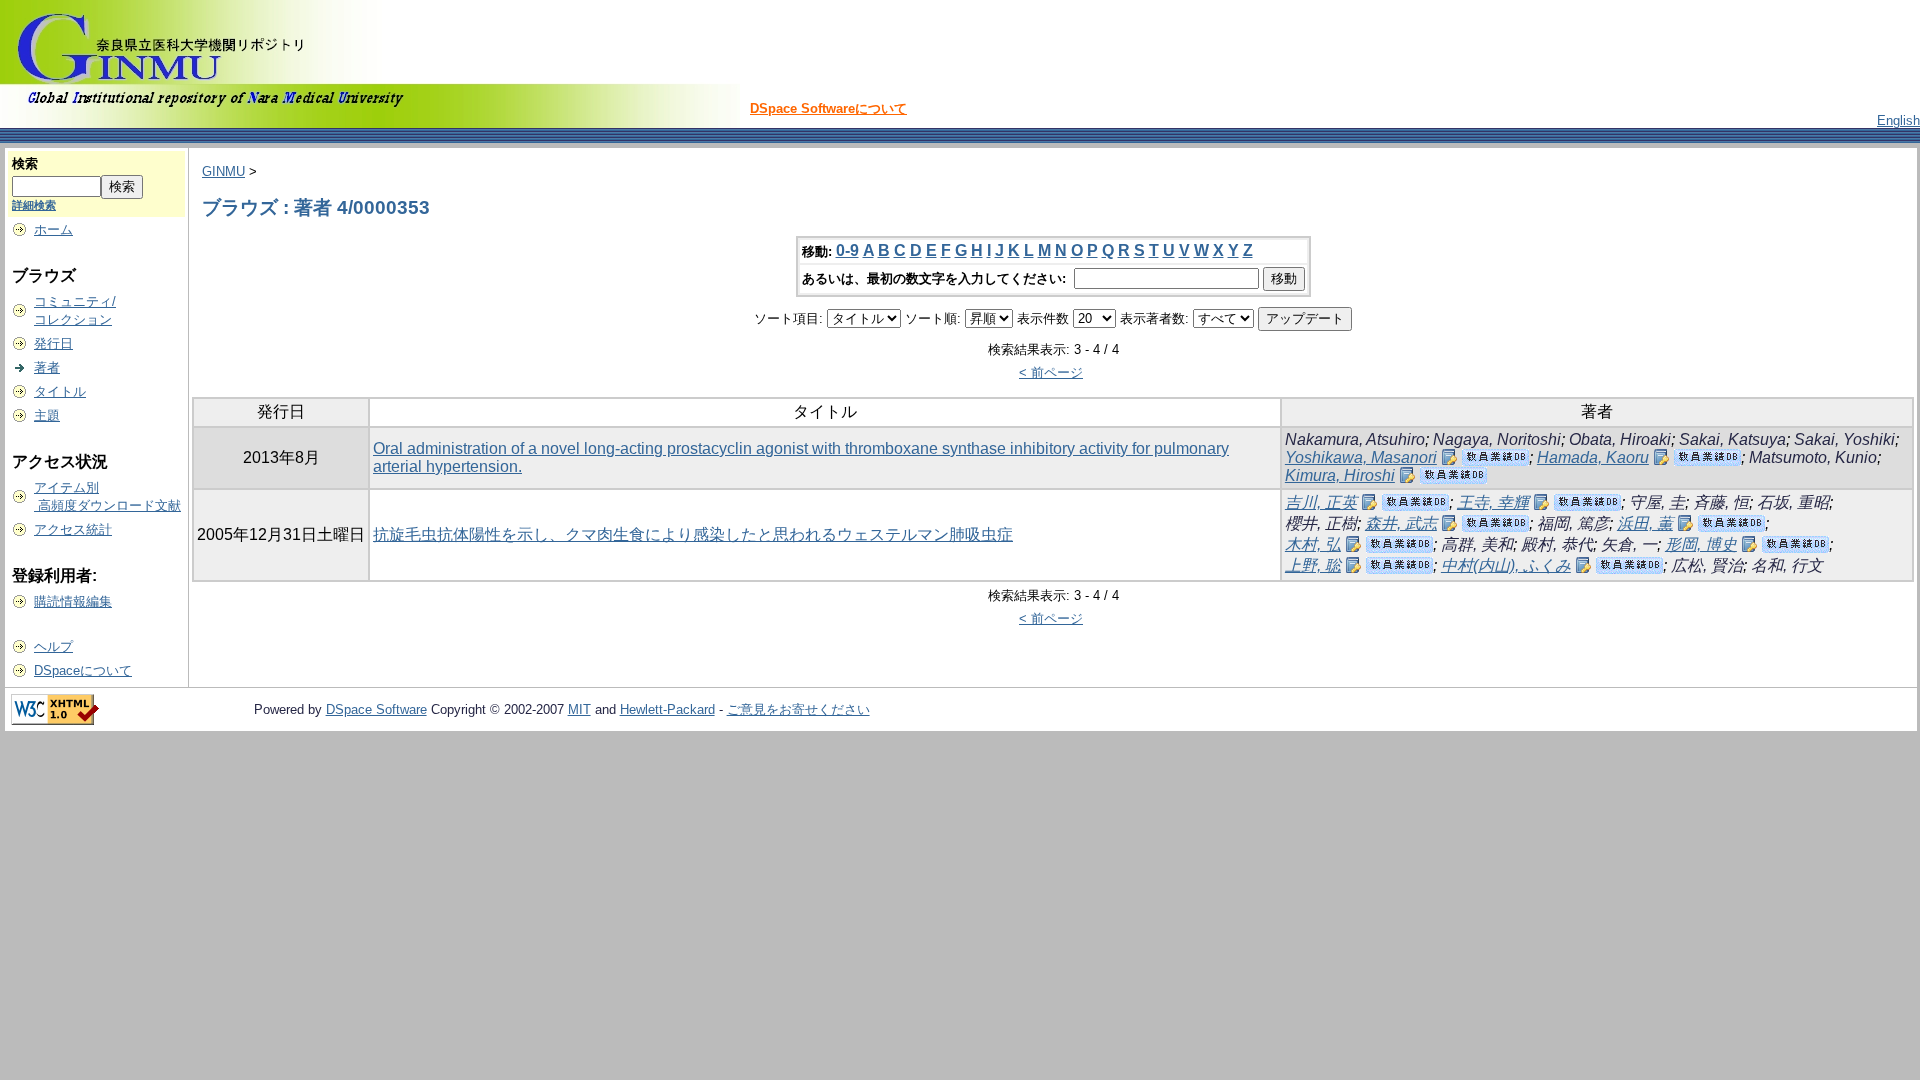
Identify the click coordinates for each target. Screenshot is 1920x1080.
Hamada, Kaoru (1593, 457)
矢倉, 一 (1629, 544)
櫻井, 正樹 (1321, 523)
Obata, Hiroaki (1620, 439)
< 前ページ (1051, 372)
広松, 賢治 (1707, 565)
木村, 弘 (1313, 544)
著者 (47, 367)
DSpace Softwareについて (828, 108)
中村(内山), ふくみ (1506, 565)
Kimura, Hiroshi (1340, 475)
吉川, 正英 (1321, 502)
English (1898, 120)
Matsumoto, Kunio (1813, 457)
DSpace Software (376, 709)
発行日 (53, 343)
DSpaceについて (83, 670)
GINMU (223, 171)
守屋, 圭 (1657, 502)
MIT (579, 709)
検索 (25, 163)
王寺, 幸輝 (1493, 502)
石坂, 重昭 (1793, 502)
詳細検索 (34, 205)
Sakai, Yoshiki (1844, 439)
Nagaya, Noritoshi (1497, 439)
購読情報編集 (73, 601)
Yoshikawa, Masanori (1361, 457)
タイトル (60, 391)
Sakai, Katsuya (1732, 439)
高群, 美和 (1477, 544)
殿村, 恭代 (1557, 544)
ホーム (53, 229)
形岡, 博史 (1701, 544)
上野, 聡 (1313, 565)
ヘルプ (53, 646)
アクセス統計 (73, 529)
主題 (47, 415)
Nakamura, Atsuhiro (1355, 439)
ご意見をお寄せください (798, 709)
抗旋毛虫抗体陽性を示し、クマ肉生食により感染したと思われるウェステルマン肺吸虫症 (693, 534)
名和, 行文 (1787, 565)
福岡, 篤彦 (1573, 523)
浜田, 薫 (1645, 523)
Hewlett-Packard (667, 709)
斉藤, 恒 (1721, 502)
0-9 (847, 250)
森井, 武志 (1401, 523)
